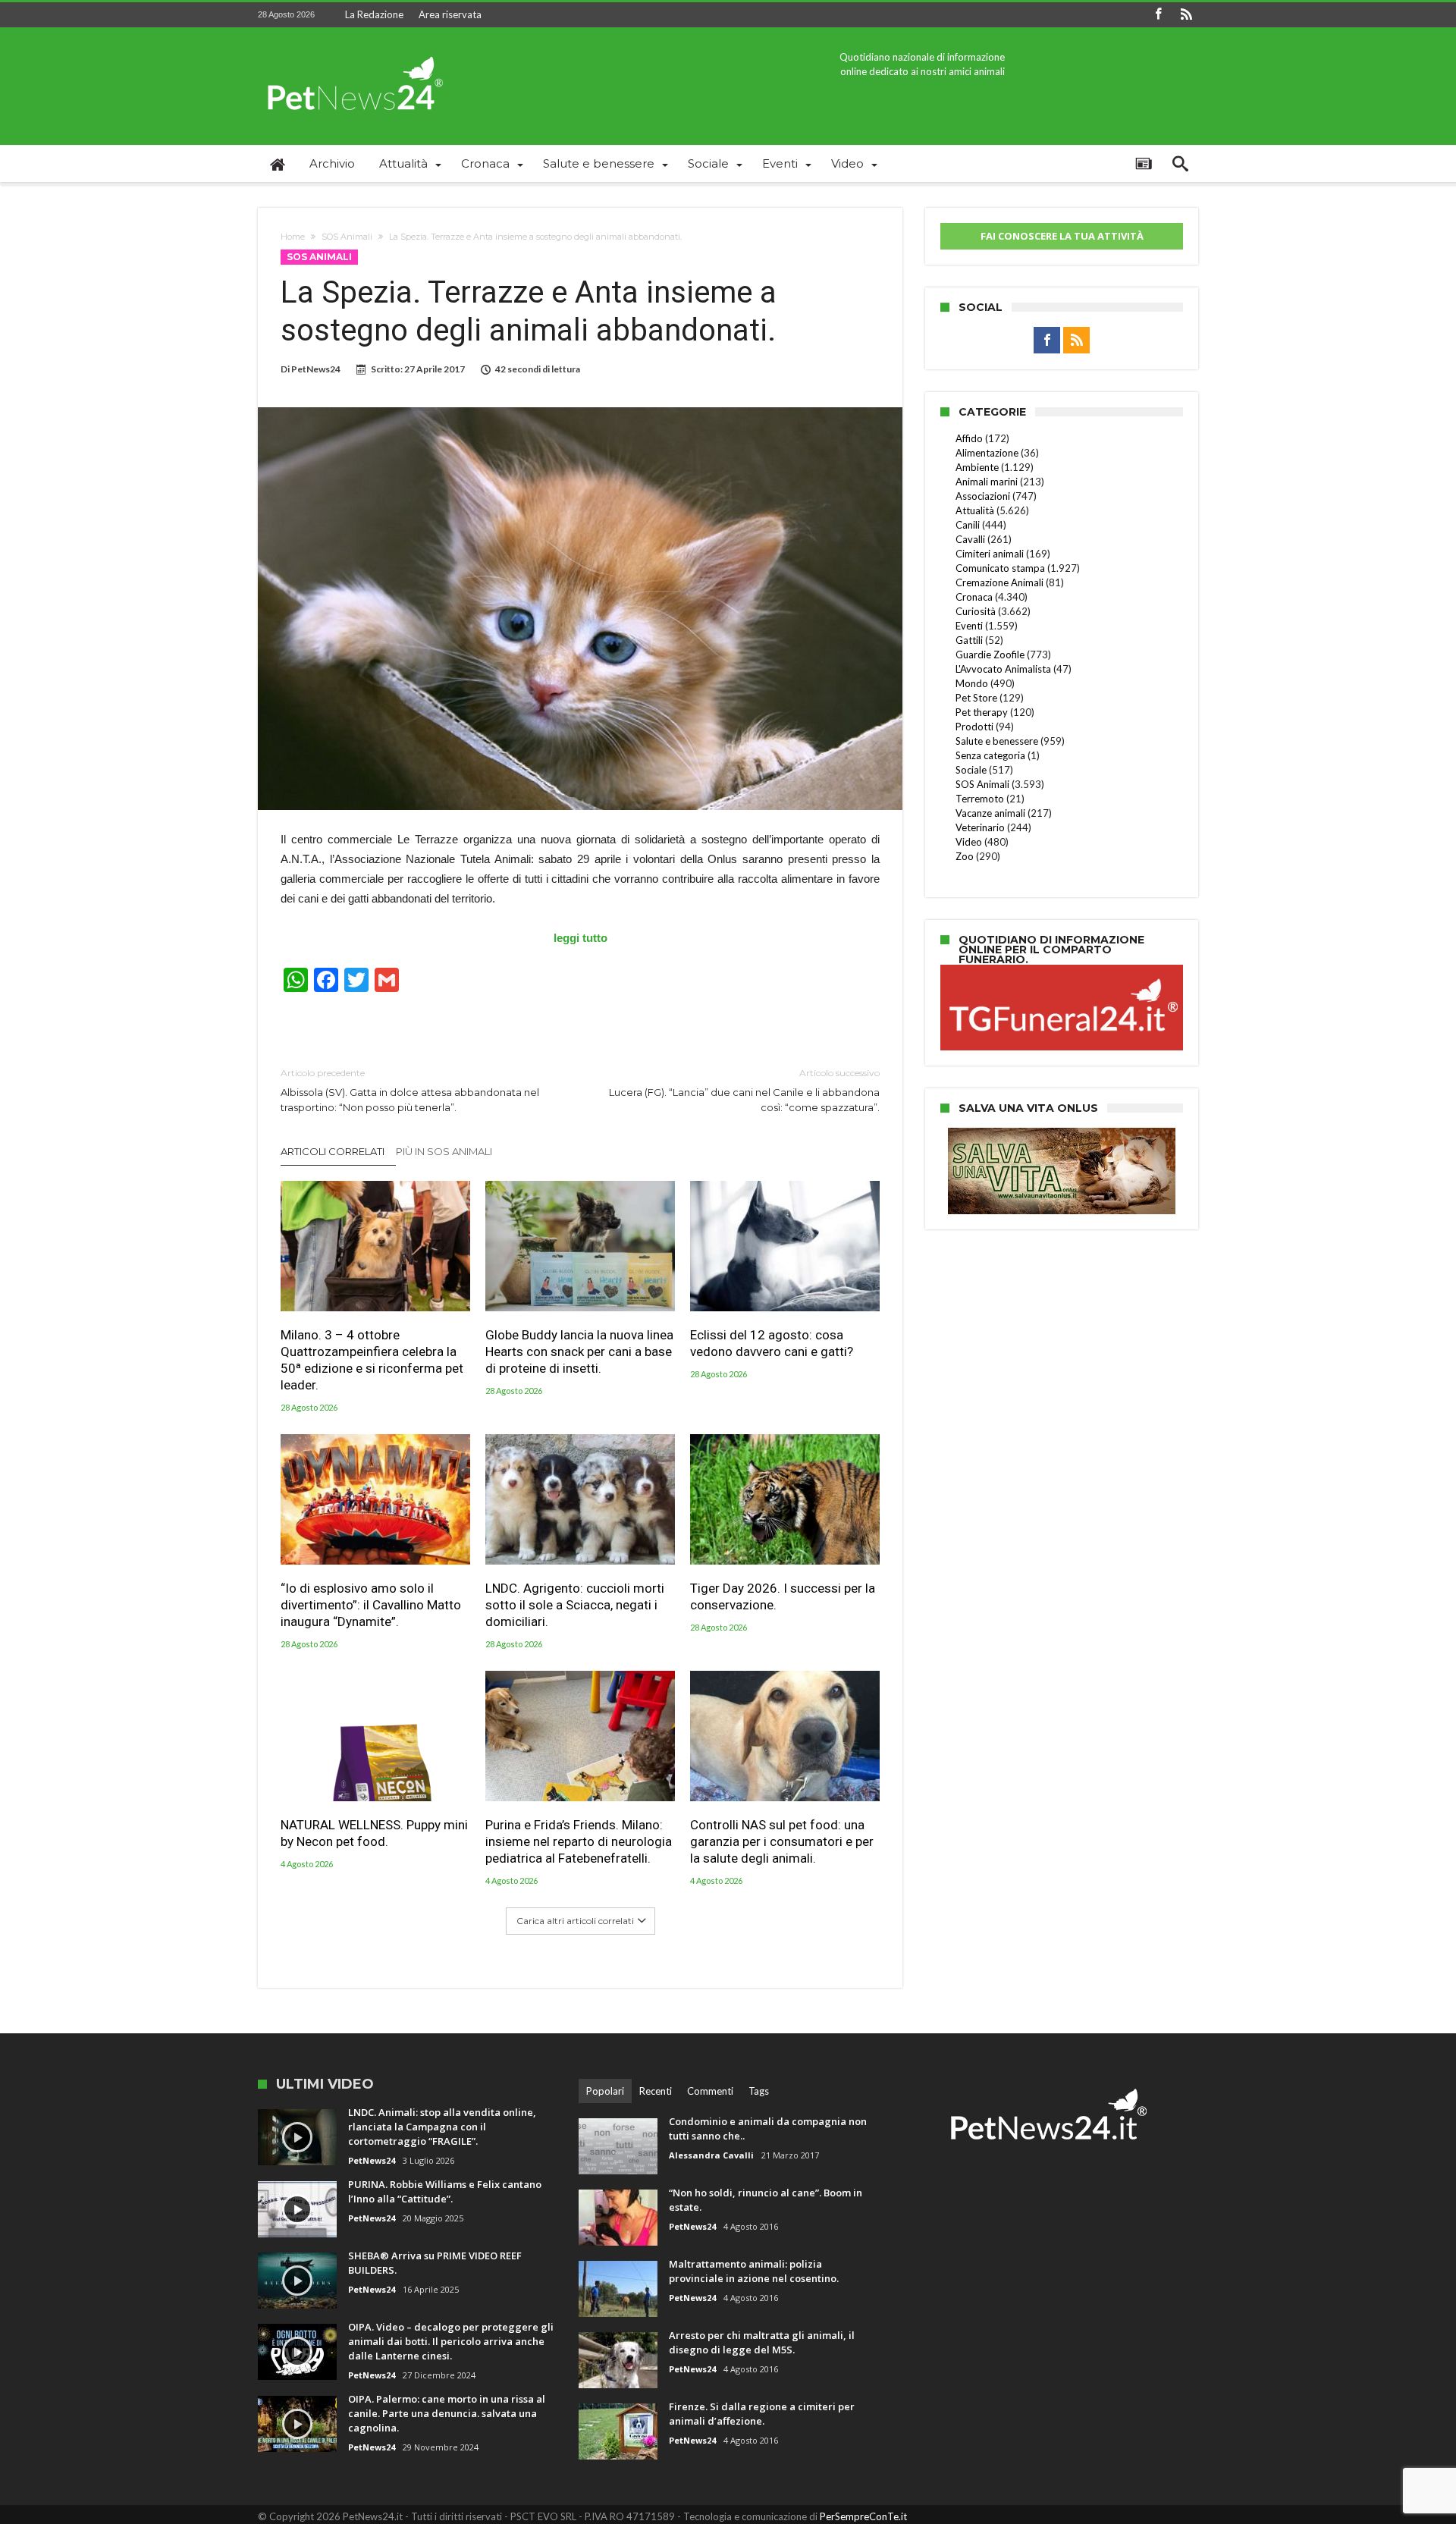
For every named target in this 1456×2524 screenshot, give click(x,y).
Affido (969, 438)
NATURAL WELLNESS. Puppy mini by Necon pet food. (374, 1833)
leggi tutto (581, 938)
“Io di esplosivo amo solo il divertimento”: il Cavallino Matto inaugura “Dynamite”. (371, 1605)
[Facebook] (1158, 15)
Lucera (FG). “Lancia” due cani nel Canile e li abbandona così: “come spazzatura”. (744, 1090)
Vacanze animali (990, 813)
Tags (759, 2091)
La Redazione (374, 14)
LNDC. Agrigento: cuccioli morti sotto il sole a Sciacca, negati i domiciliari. (575, 1605)
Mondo (972, 683)
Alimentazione (987, 453)
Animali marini (987, 482)
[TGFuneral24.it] (1062, 967)
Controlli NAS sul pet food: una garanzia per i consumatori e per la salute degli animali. (782, 1841)
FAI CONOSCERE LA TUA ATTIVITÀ (1062, 236)
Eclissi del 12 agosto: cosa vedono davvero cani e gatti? (772, 1343)
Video (969, 842)
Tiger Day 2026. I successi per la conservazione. (783, 1596)
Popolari (605, 2091)
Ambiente (977, 467)
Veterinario (980, 827)
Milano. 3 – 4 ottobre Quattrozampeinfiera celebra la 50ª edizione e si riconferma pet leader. (372, 1360)
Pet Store (976, 698)
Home (293, 237)
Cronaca (974, 597)
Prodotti (974, 727)
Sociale (971, 770)
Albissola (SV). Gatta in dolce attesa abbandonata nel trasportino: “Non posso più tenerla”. (410, 1090)
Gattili (969, 640)
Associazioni (983, 496)
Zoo (965, 856)
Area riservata (450, 14)
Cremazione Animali (999, 582)
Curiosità (976, 611)
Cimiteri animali (990, 554)
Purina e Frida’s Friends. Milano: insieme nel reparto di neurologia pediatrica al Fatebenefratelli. (579, 1841)
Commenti (710, 2091)
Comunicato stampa (1000, 568)
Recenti (656, 2091)
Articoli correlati (333, 1151)
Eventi (969, 626)
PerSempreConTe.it (863, 2516)
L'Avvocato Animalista (1003, 669)
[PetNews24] (353, 50)
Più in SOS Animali (444, 1151)
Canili (968, 525)
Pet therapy (982, 712)
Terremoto (980, 799)
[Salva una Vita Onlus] (1062, 1135)
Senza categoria (990, 755)
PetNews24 (316, 369)
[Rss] (1186, 15)
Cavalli (970, 539)
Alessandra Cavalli (711, 2155)
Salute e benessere (997, 741)
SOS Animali (347, 237)
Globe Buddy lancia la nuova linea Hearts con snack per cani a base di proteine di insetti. (579, 1351)
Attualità (975, 510)
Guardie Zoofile (990, 655)
